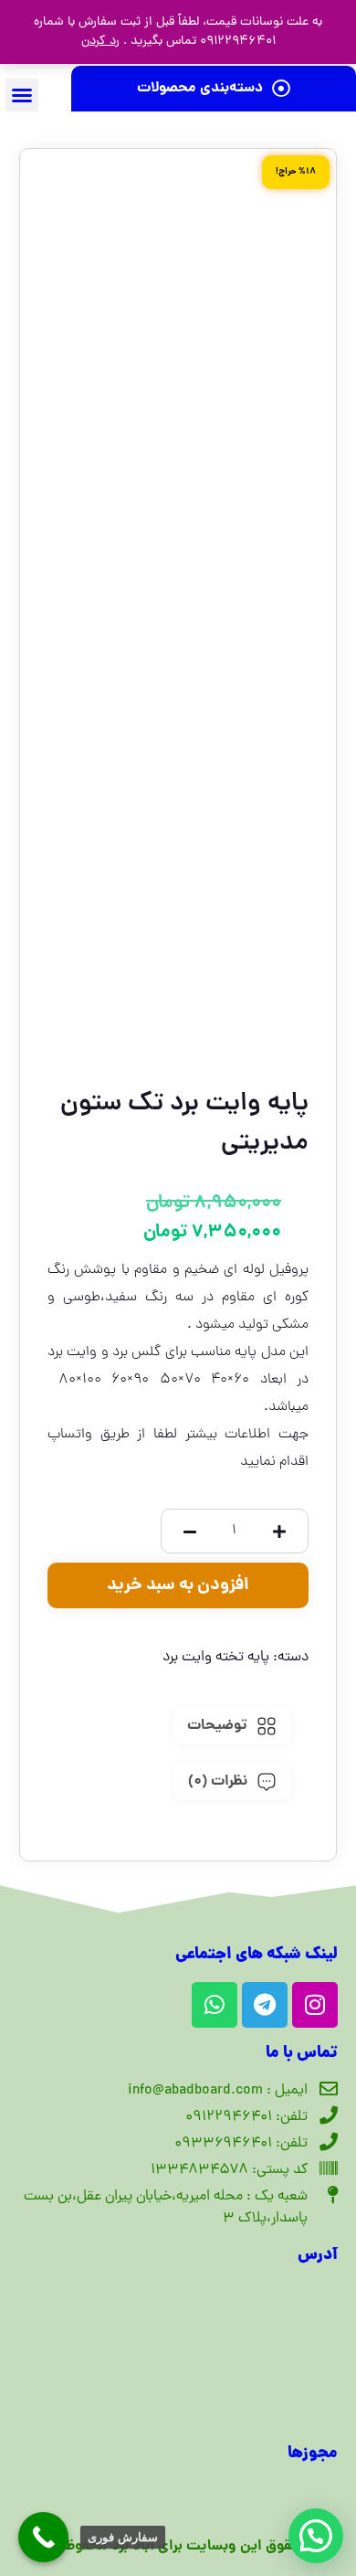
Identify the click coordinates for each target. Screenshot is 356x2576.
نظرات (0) (218, 1781)
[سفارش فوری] (43, 2537)
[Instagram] (315, 2005)
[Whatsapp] (215, 2005)
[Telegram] (265, 2005)
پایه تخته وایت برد (216, 1658)
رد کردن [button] (100, 42)
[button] (22, 95)
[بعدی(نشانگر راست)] (324, 1288)
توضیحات (217, 1726)
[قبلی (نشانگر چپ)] (32, 1288)
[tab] (232, 1726)
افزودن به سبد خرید (178, 1585)
